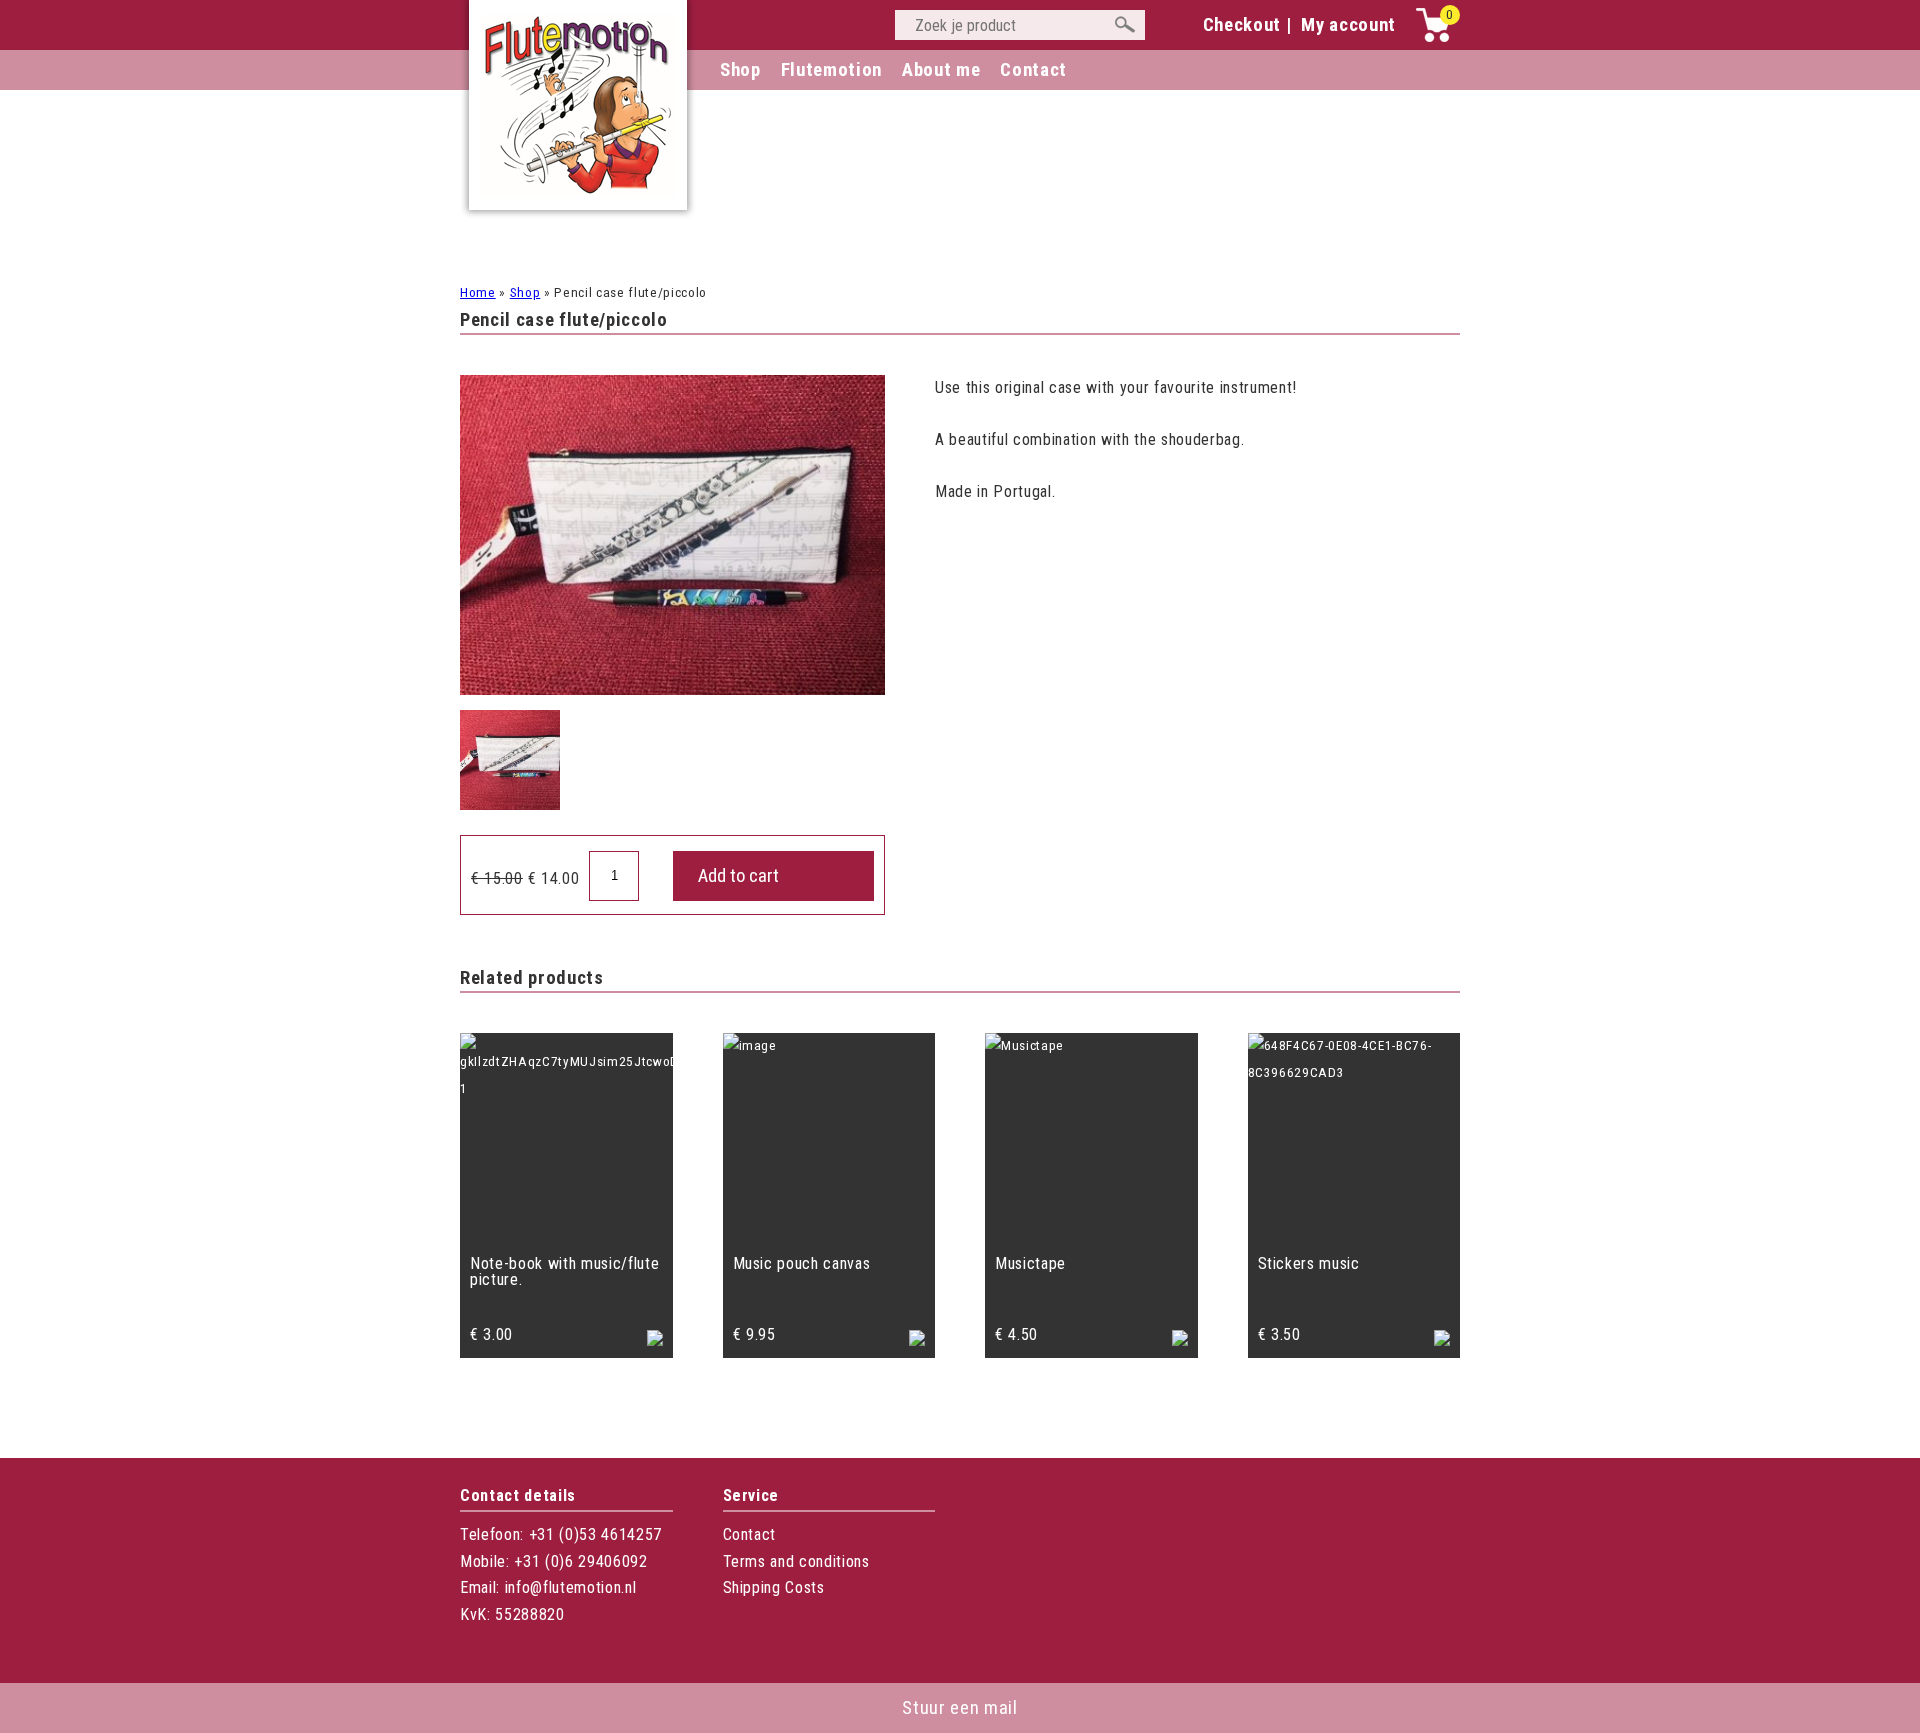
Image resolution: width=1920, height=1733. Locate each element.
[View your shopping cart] (1433, 37)
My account (1348, 25)
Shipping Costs (774, 1587)
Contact (750, 1534)
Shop (740, 70)
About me (941, 70)
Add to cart (738, 876)
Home (478, 292)
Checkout (1242, 25)
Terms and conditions (796, 1561)
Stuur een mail (959, 1708)
